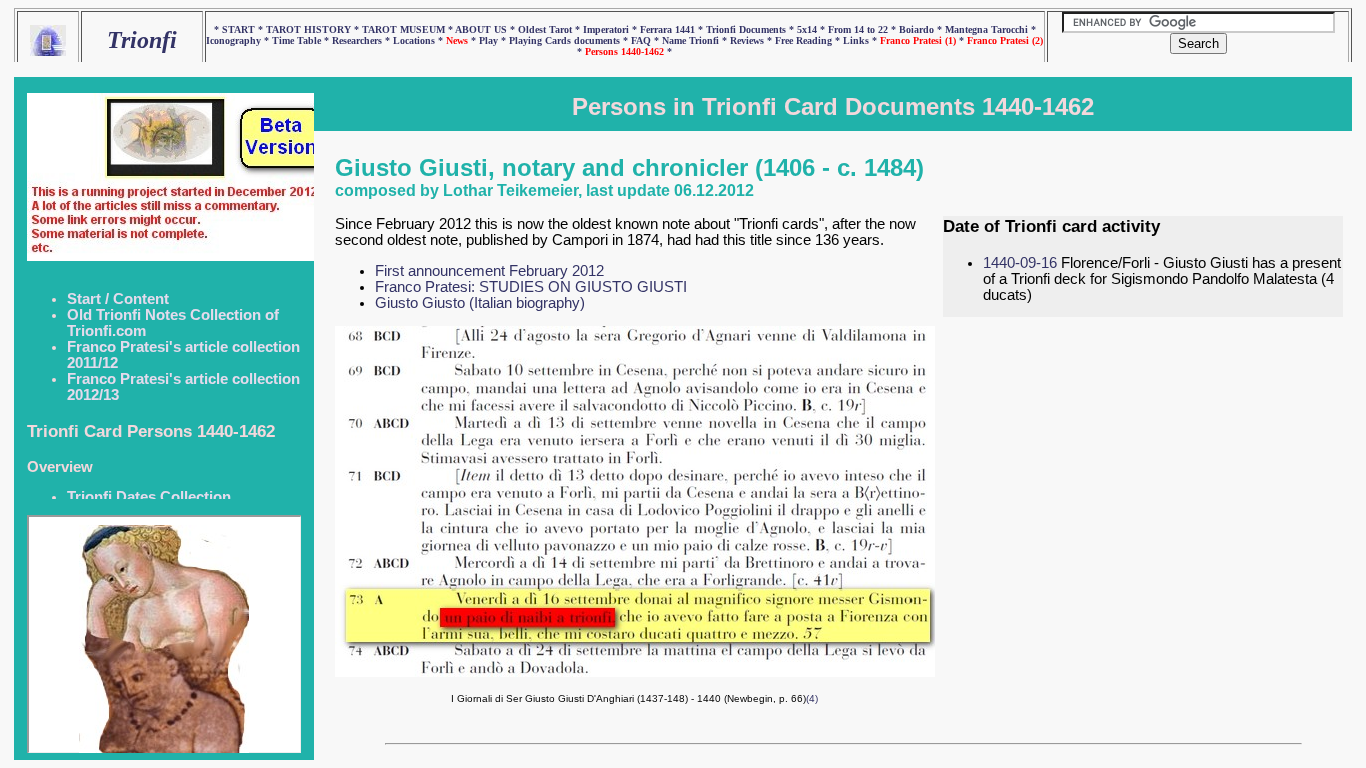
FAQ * (646, 40)
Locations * (419, 40)
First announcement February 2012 (489, 271)
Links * (861, 40)
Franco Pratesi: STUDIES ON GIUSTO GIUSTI (531, 287)
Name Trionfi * (696, 40)
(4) (812, 698)
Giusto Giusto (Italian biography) (480, 303)
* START (236, 29)
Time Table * (302, 40)
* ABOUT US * (481, 29)
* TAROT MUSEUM (401, 29)
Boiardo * (922, 29)
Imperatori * (611, 29)
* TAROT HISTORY (306, 29)
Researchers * (362, 40)
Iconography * (239, 40)
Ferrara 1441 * (673, 29)
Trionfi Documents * (751, 29)
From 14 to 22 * (863, 29)
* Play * (490, 40)
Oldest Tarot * (550, 29)
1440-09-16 (1020, 263)
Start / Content (118, 299)
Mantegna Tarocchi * (990, 29)
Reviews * (752, 40)
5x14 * (812, 29)
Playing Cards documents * (570, 40)
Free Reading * (809, 40)
